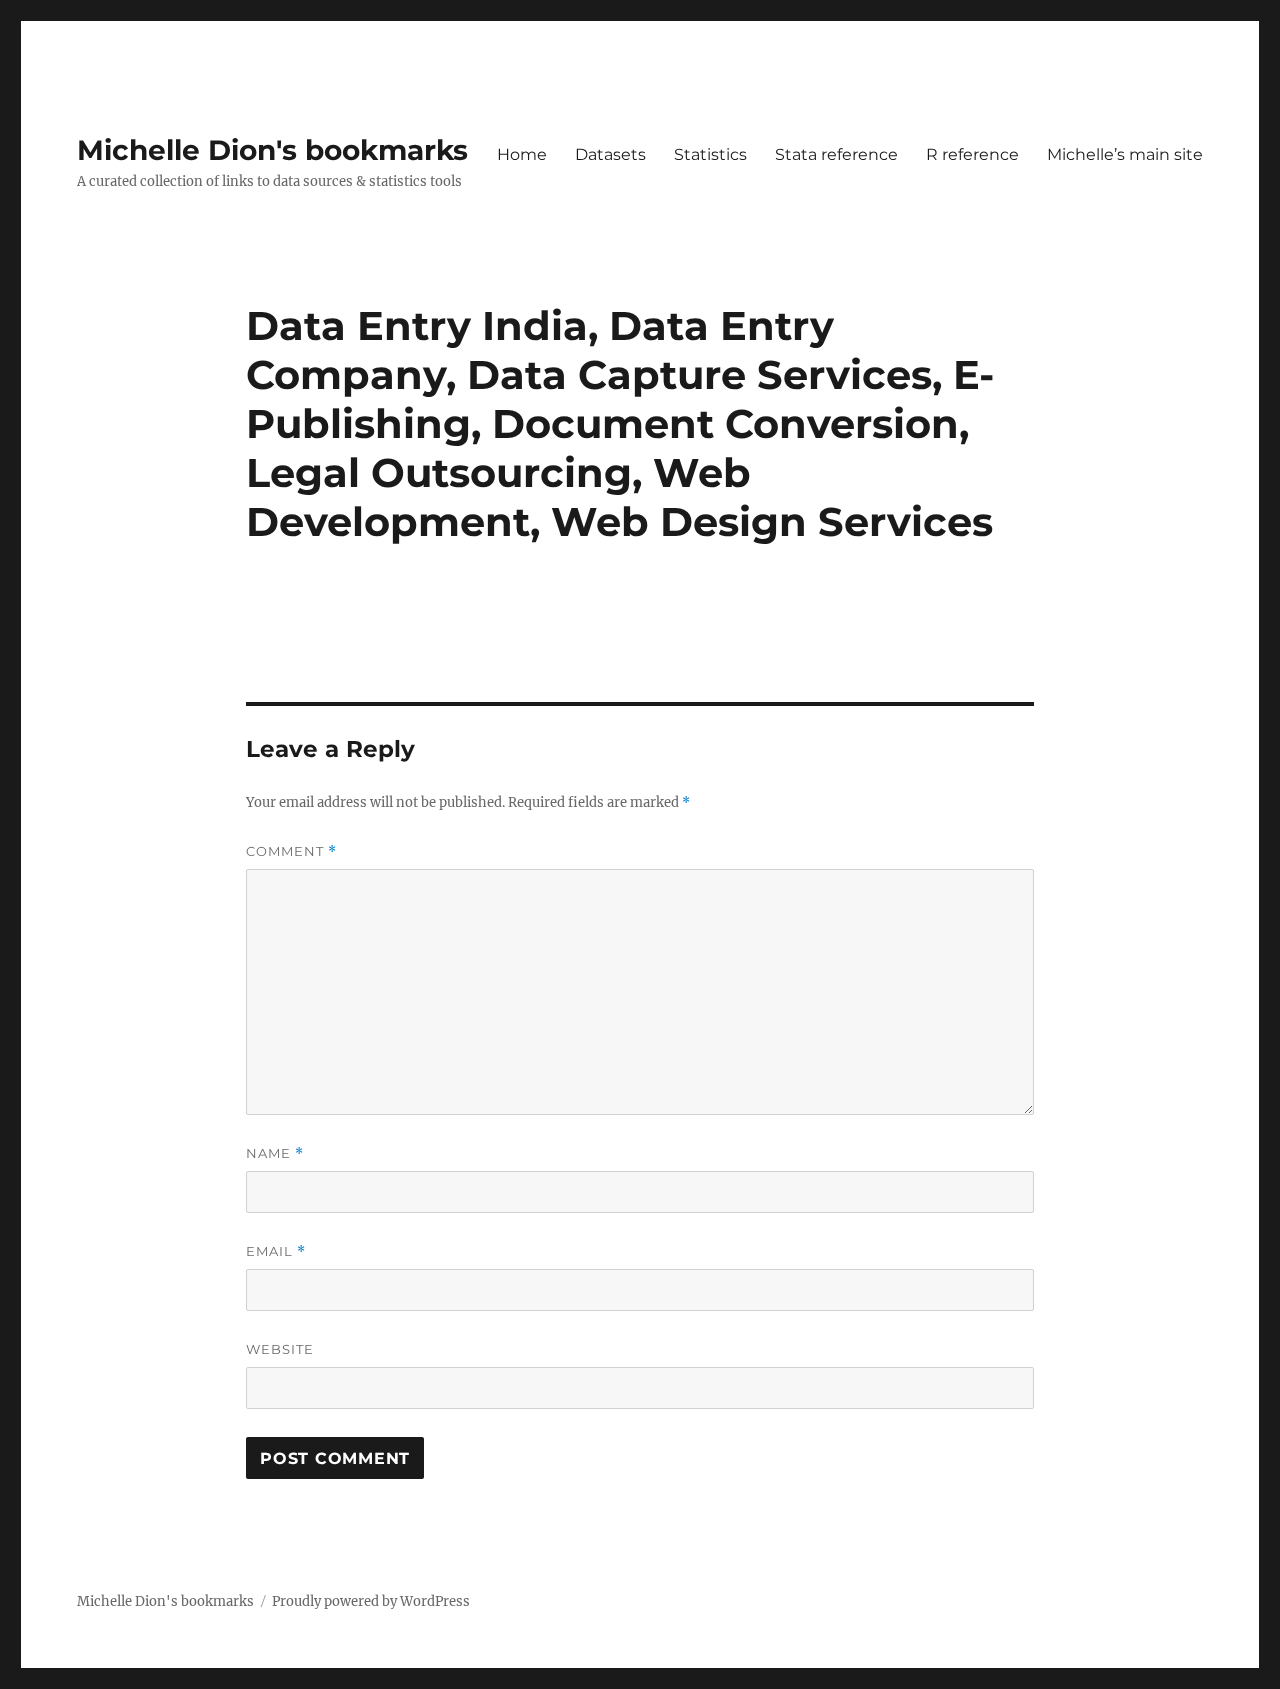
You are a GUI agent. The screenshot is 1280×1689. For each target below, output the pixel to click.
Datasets (610, 154)
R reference (972, 154)
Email (276, 1251)
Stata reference (836, 154)
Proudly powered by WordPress (371, 1601)
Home (522, 154)
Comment (291, 851)
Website (280, 1349)
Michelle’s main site (1125, 154)
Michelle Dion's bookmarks (272, 150)
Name (275, 1153)
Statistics (710, 154)
